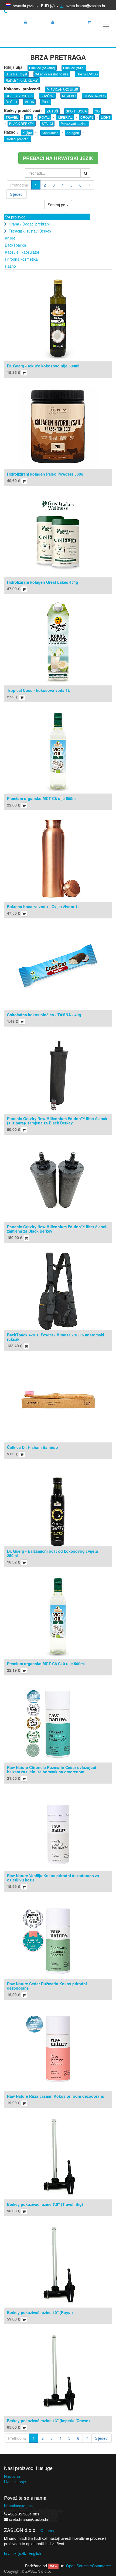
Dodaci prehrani (18, 139)
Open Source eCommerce (88, 2566)
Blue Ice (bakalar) (42, 68)
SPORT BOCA (76, 111)
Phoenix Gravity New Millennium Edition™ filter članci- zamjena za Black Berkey (57, 1229)
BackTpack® (16, 245)
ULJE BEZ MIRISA (19, 96)
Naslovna (12, 2476)
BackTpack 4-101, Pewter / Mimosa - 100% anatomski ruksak (56, 1337)
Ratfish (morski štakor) (22, 80)
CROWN (87, 117)
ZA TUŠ (52, 111)
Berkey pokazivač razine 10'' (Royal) (40, 2312)
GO (97, 111)
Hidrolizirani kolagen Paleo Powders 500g (45, 474)
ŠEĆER (11, 102)
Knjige (27, 132)
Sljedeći (17, 194)
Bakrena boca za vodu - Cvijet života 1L (43, 907)
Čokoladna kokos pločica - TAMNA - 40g (44, 1015)
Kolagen (73, 133)
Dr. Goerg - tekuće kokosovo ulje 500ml (43, 366)
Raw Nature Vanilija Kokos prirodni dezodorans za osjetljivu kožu (53, 1878)
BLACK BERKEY (22, 123)
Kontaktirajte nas (18, 2506)
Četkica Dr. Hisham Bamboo (33, 1447)
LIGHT (106, 117)
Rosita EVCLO (87, 74)
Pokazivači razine (74, 123)
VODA (29, 102)
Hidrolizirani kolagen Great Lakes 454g (43, 582)
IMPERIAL (65, 117)
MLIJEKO (69, 96)
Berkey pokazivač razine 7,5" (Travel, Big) (45, 2204)
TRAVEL (12, 117)
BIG (29, 117)
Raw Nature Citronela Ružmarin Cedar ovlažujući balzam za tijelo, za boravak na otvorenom (52, 1769)
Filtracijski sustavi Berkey (30, 231)
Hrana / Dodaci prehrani (29, 224)
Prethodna (19, 185)
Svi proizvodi (16, 217)
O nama (47, 2530)
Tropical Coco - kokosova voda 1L (39, 690)
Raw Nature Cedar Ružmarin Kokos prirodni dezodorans (47, 1986)
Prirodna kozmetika (21, 259)
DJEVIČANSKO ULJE (62, 89)
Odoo (53, 2566)
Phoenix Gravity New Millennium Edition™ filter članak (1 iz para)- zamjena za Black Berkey (57, 1121)
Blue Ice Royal (16, 74)
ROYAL (44, 117)
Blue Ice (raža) (74, 68)
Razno (10, 266)
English (35, 2553)
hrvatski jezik (15, 2553)
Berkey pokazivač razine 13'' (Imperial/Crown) (48, 2421)
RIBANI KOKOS (95, 96)
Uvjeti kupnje (15, 2482)
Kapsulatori (50, 133)
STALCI (47, 123)
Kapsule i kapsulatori (23, 252)
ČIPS (46, 102)
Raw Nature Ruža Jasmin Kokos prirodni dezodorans (56, 2096)
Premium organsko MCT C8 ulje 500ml (42, 798)
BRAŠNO (47, 96)
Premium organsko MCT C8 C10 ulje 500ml (46, 1664)
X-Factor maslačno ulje (52, 74)
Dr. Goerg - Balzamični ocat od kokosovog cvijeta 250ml (52, 1553)
